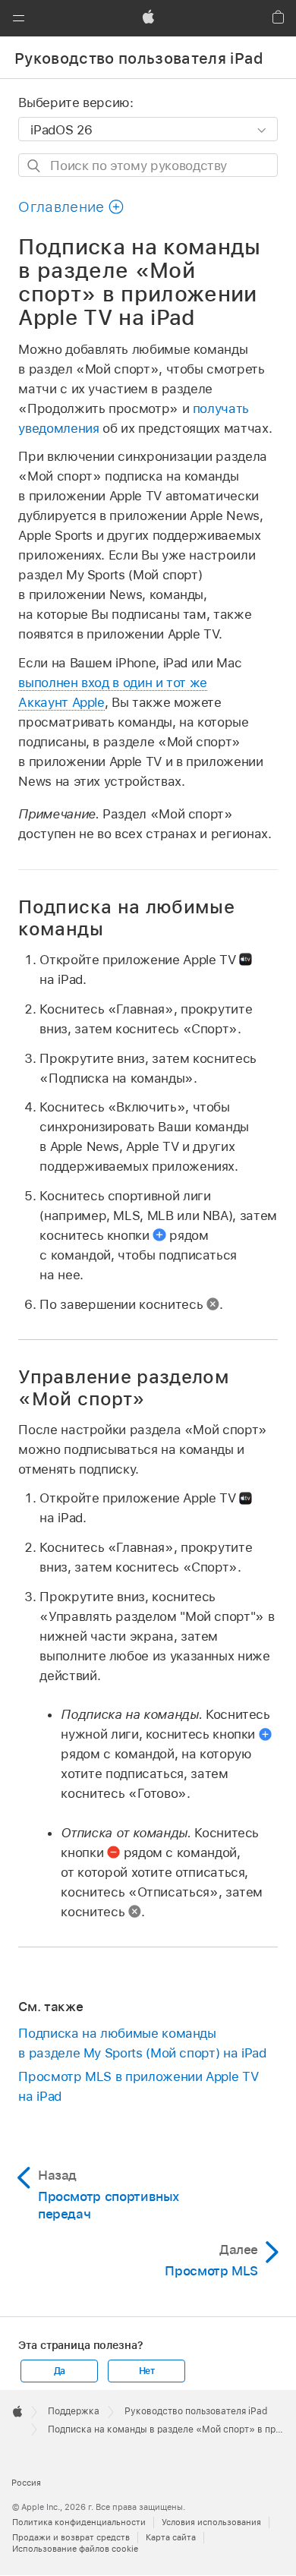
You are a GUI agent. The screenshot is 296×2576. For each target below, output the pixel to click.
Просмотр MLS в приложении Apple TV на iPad (138, 2086)
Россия (26, 2483)
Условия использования (211, 2522)
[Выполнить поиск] (35, 166)
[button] (18, 18)
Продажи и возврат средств (71, 2537)
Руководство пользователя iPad (139, 58)
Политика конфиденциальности (79, 2522)
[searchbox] (148, 165)
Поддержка (74, 2411)
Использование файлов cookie (75, 2549)
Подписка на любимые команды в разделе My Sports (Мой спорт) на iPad (142, 2043)
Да (60, 2371)
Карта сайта (171, 2537)
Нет (147, 2371)
